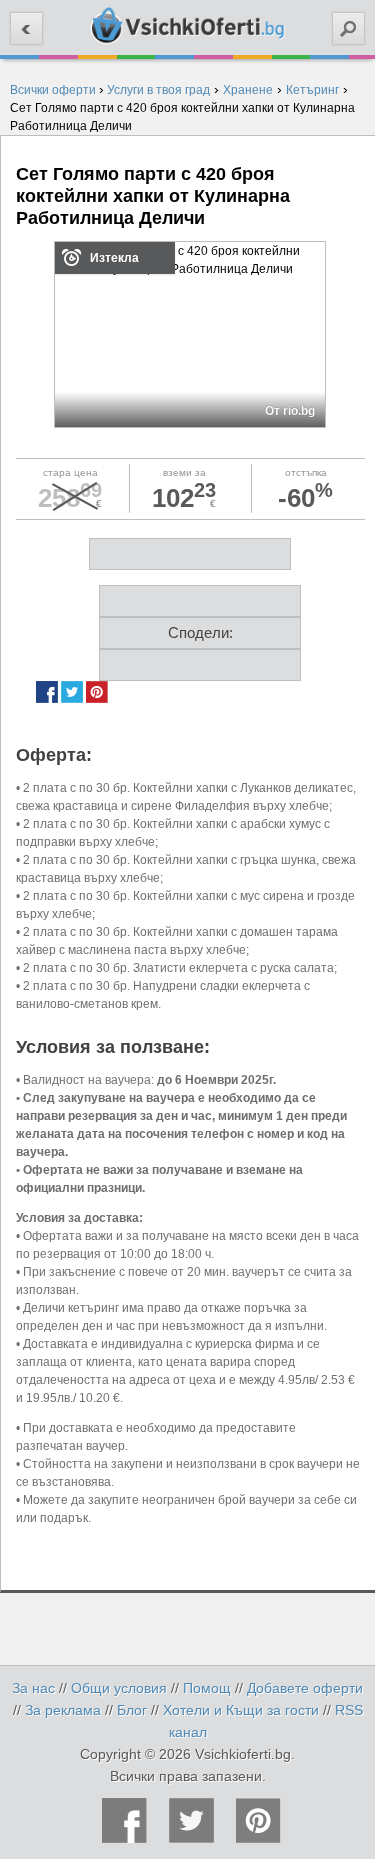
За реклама (63, 1710)
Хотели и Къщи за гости (241, 1710)
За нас (33, 1688)
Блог (132, 1710)
